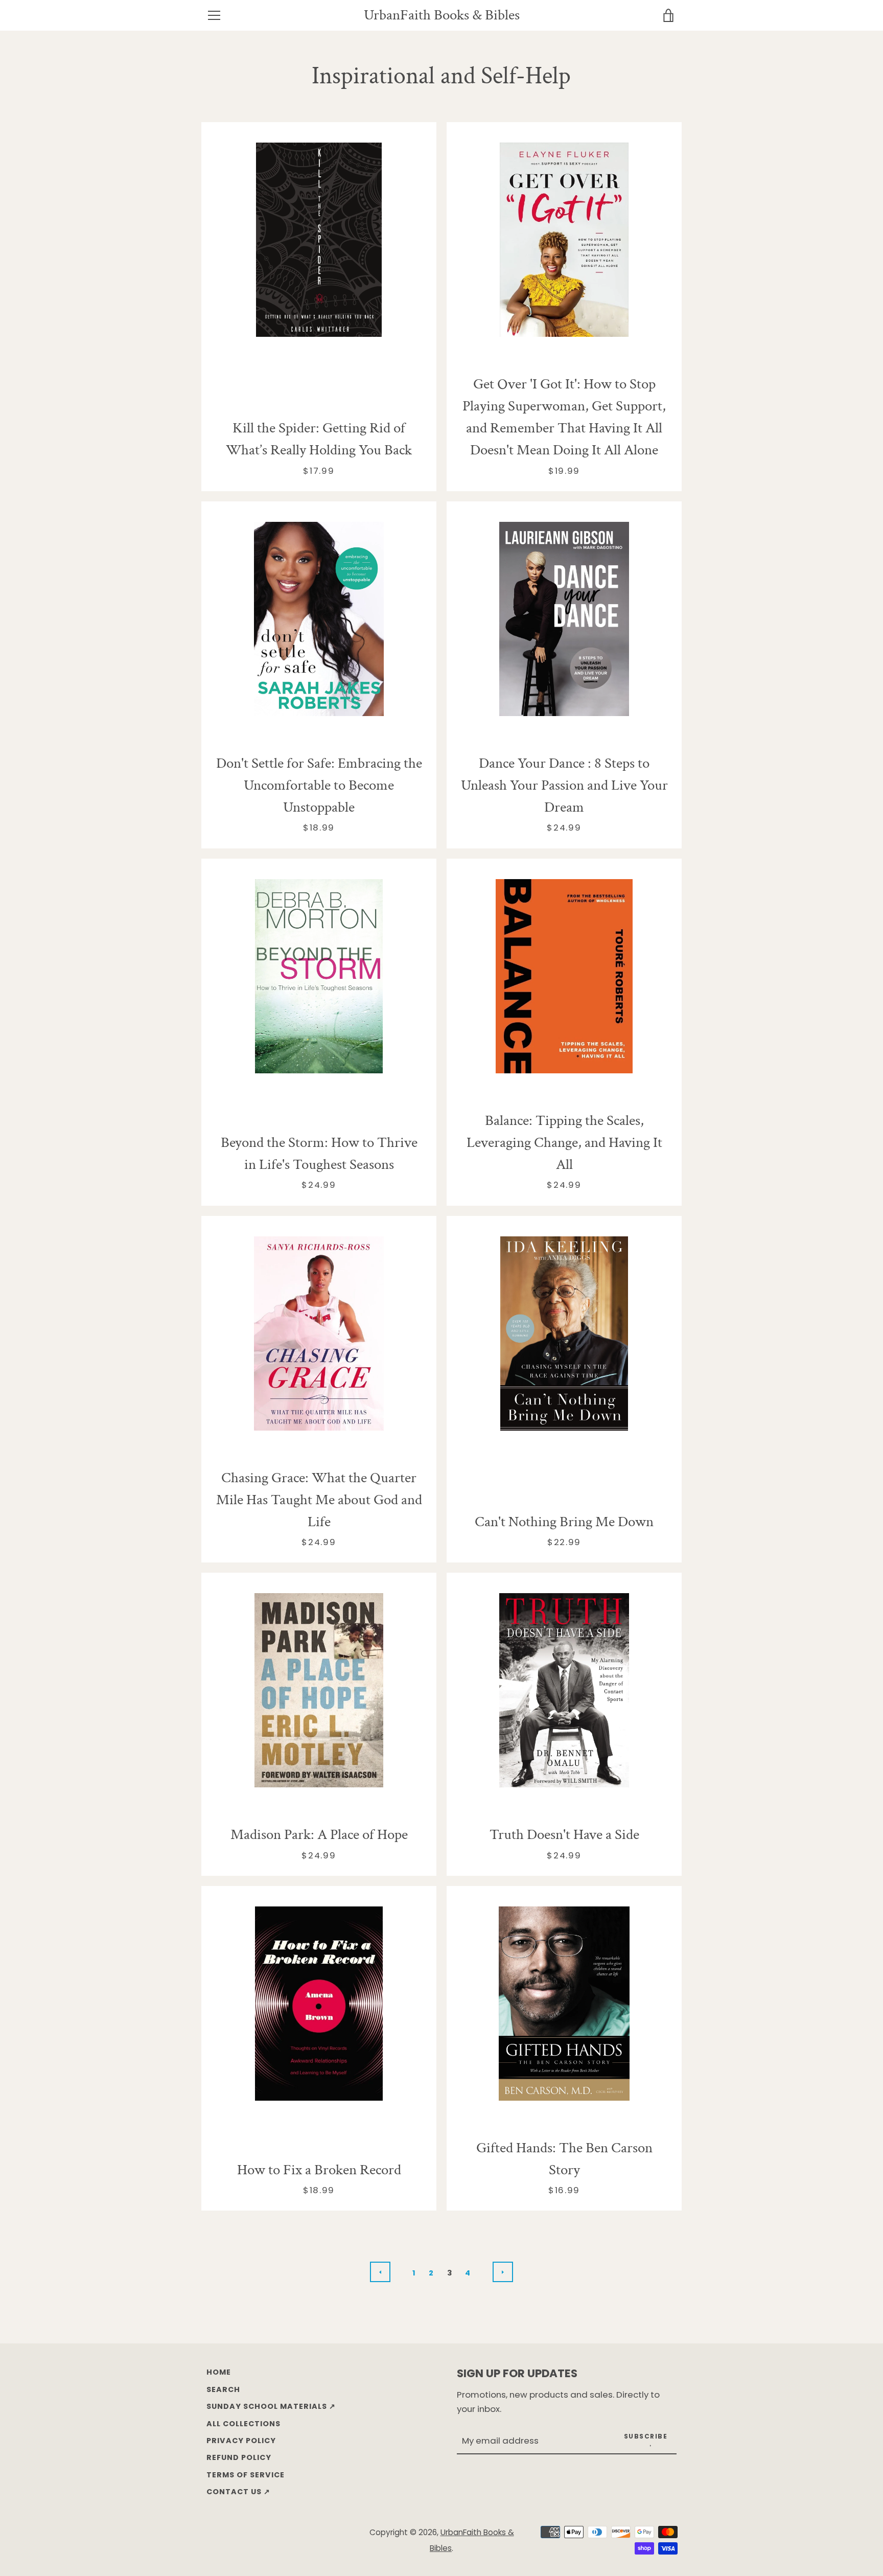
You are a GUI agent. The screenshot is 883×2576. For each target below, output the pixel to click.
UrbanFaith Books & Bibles (442, 16)
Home (219, 2372)
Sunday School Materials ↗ (271, 2406)
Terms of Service (246, 2475)
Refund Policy (239, 2457)
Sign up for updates (517, 2373)
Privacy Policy (241, 2441)
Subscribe (646, 2436)
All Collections (243, 2424)
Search (223, 2389)
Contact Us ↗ (238, 2492)
